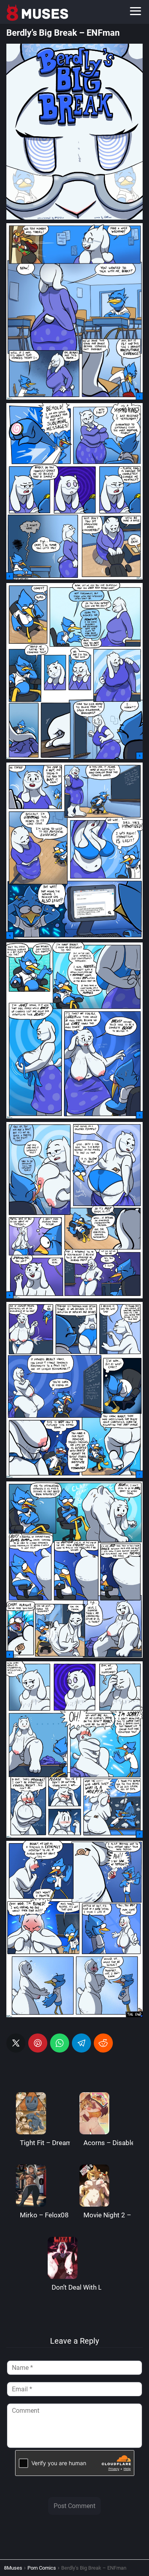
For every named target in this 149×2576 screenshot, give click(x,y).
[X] (16, 2043)
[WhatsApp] (60, 2043)
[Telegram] (81, 2043)
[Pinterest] (38, 2043)
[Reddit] (103, 2043)
